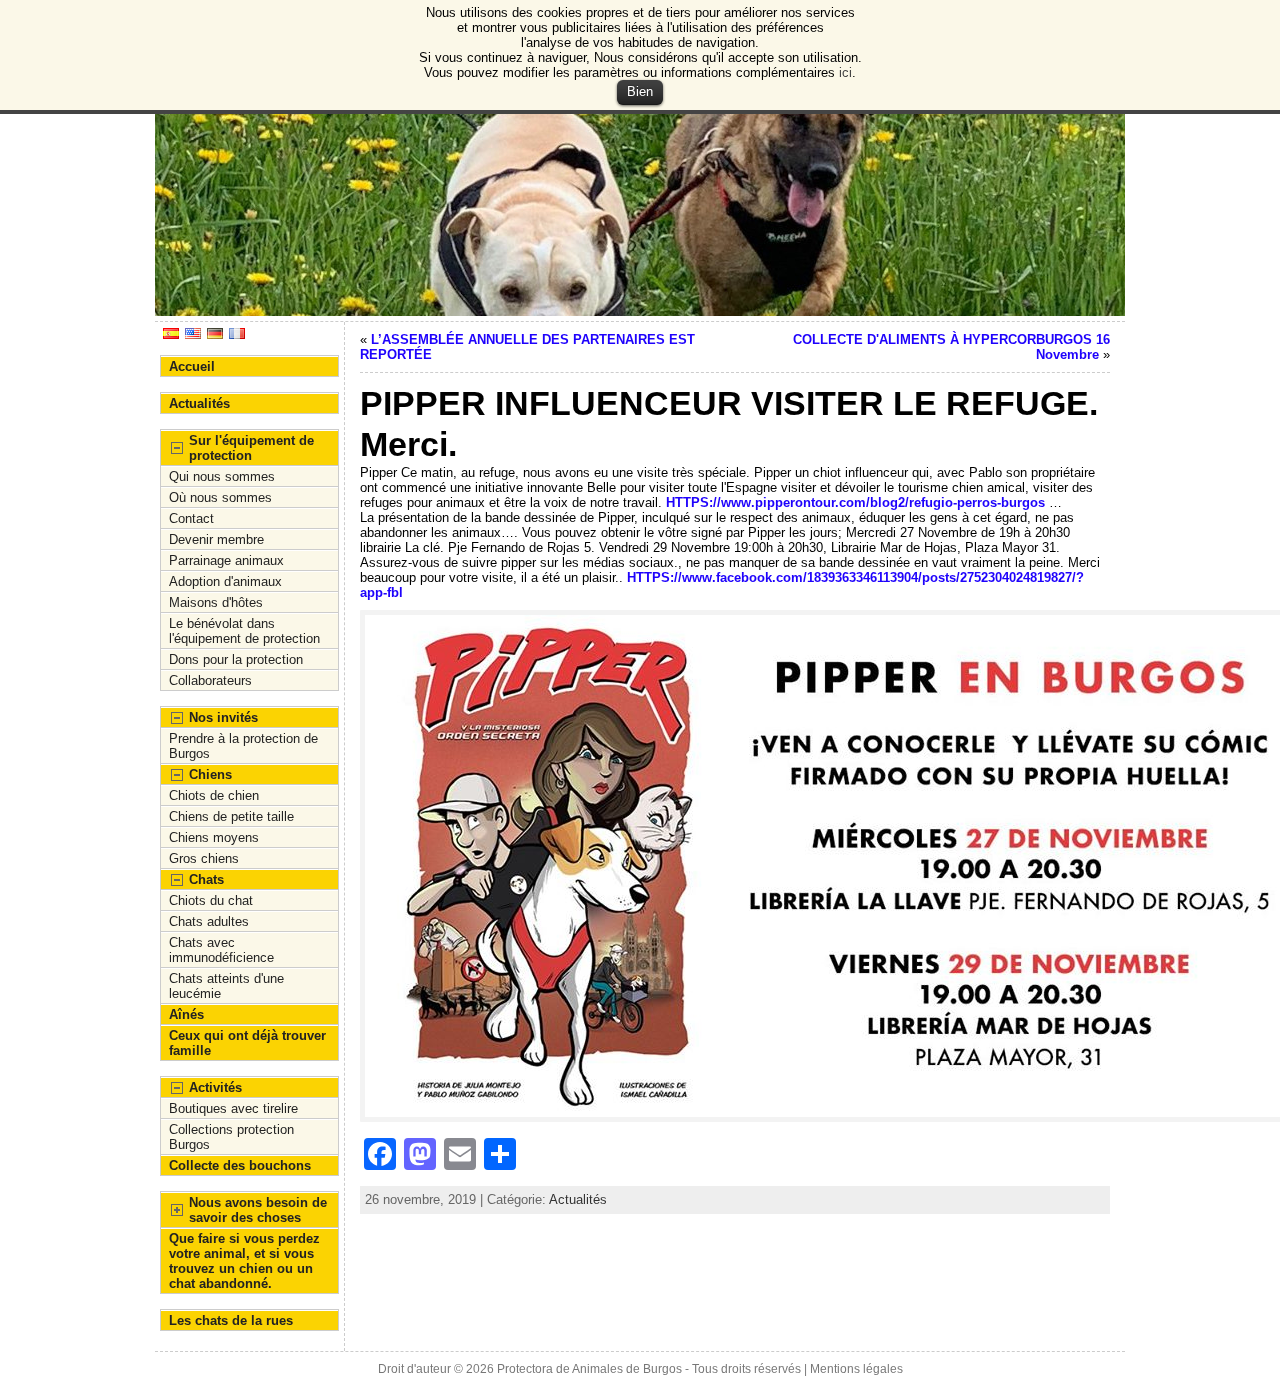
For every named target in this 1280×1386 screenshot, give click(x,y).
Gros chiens (204, 858)
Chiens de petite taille (231, 816)
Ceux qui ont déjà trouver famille (247, 1043)
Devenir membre (216, 539)
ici (845, 72)
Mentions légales (856, 1369)
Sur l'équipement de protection (251, 448)
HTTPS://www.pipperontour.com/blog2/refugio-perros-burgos (855, 502)
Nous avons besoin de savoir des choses (258, 1210)
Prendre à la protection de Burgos (243, 746)
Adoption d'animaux (225, 581)
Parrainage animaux (226, 560)
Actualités (199, 403)
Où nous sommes (220, 497)
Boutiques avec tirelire (233, 1108)
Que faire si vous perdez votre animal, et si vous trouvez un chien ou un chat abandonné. (244, 1261)
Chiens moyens (214, 837)
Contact (191, 518)
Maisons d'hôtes (216, 602)
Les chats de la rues (231, 1320)
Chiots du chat (211, 900)
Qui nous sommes (222, 476)
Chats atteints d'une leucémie (226, 986)
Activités (215, 1087)
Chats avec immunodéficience (221, 950)
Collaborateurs (210, 680)
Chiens (210, 774)
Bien (640, 91)
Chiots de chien (214, 795)
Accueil (192, 366)
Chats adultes (209, 921)
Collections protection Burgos (231, 1137)
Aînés (186, 1014)
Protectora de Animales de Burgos (589, 1369)
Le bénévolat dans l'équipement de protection (244, 631)
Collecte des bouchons (240, 1165)
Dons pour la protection (236, 659)
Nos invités (223, 717)
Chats (206, 879)
